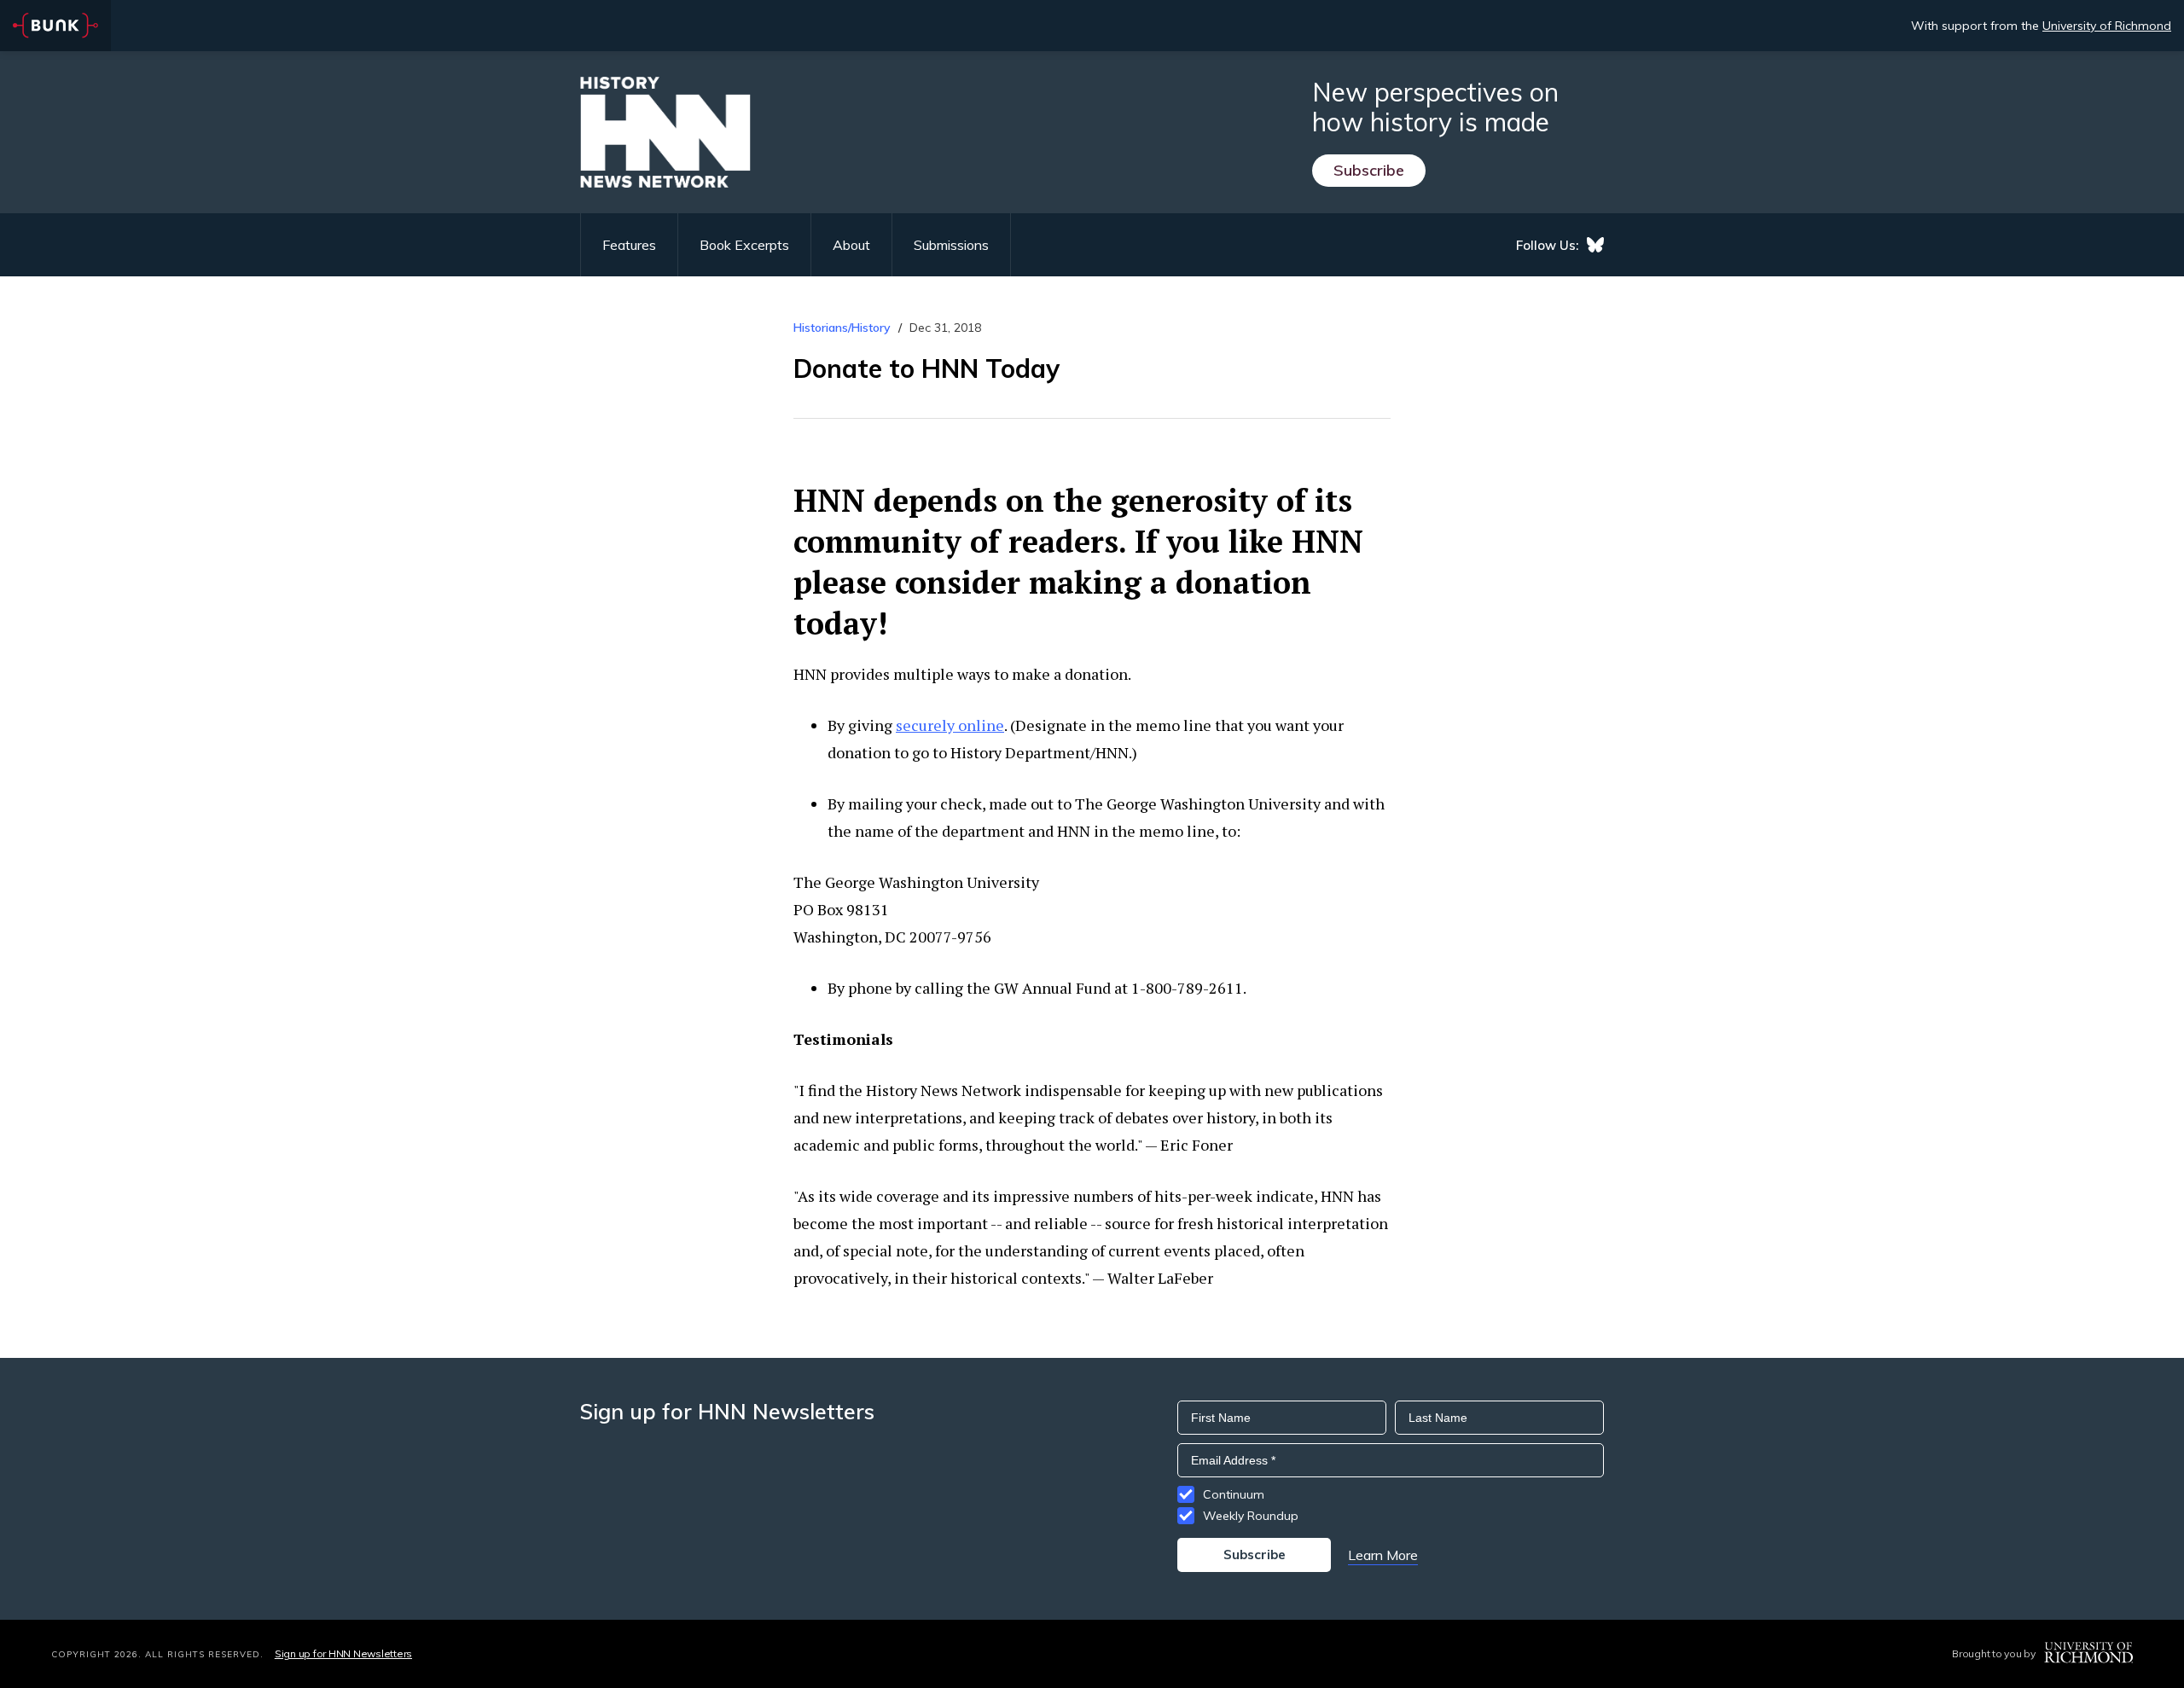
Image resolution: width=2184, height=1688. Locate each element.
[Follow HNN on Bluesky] (1595, 245)
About (851, 245)
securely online (950, 725)
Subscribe (1369, 170)
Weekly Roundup (1251, 1516)
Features (629, 245)
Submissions (951, 245)
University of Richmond (2107, 26)
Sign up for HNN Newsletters (343, 1653)
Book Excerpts (744, 245)
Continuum (1234, 1494)
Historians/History (842, 328)
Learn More (1383, 1555)
